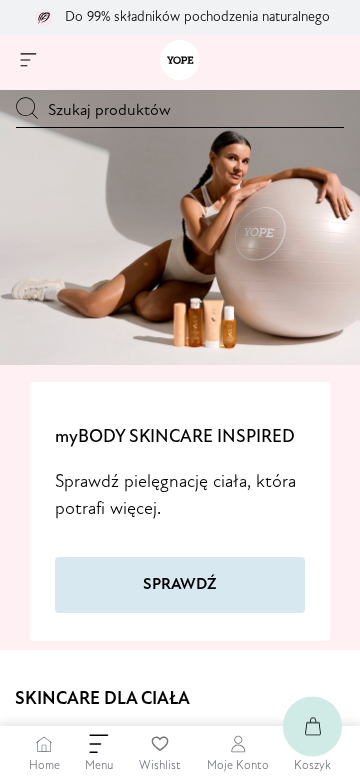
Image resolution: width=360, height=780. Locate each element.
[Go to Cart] (312, 726)
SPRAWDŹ (180, 585)
